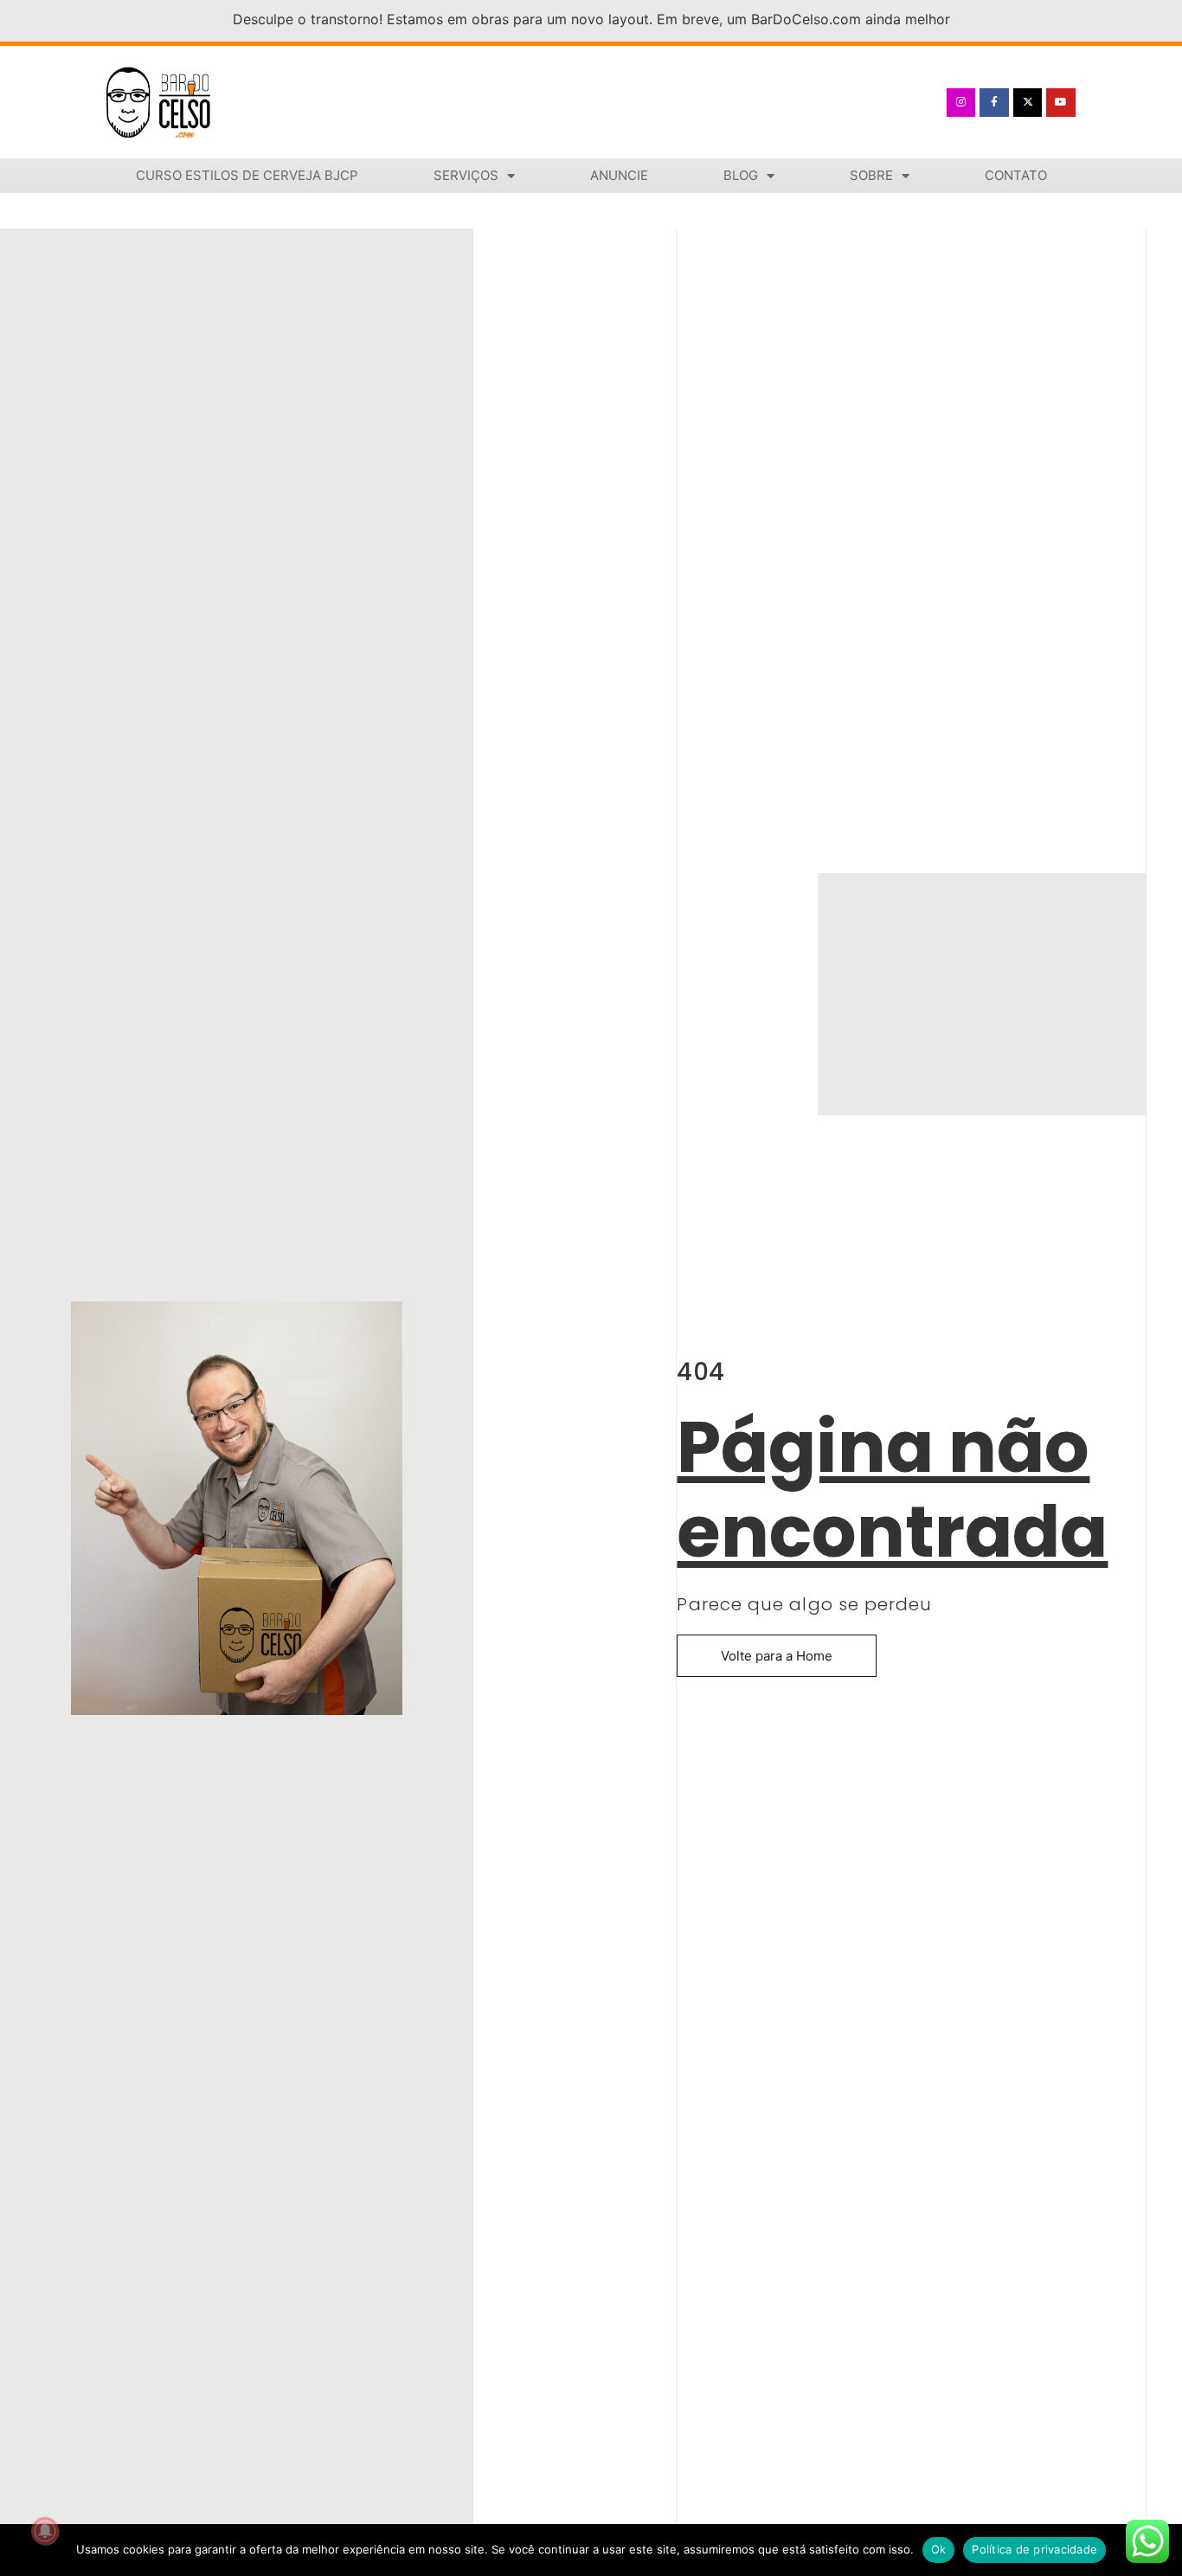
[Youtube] (1061, 103)
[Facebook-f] (994, 103)
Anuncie (619, 175)
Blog (741, 175)
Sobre (871, 175)
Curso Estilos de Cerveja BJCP (247, 175)
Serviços (466, 175)
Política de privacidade (1034, 2549)
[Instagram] (961, 103)
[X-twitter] (1028, 103)
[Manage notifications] (45, 2531)
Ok (939, 2549)
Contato (1016, 175)
